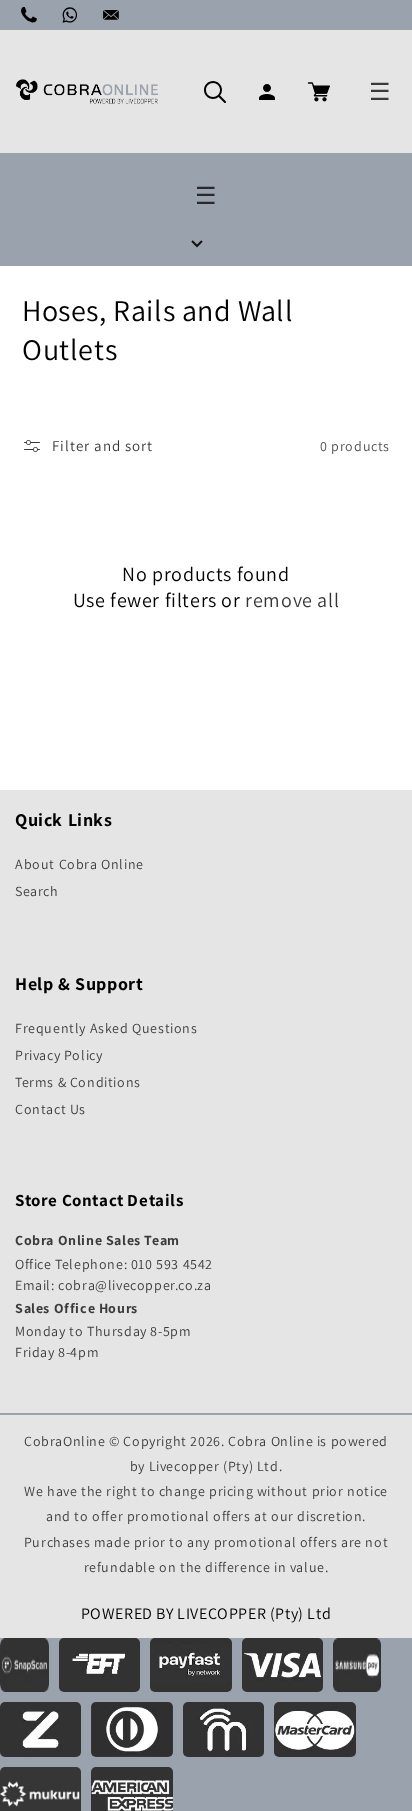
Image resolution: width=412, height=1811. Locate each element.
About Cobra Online (79, 864)
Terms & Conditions (78, 1082)
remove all (292, 600)
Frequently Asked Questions (106, 1028)
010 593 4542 (172, 1264)
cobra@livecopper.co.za (134, 1285)
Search (37, 891)
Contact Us (50, 1109)
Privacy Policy (58, 1055)
